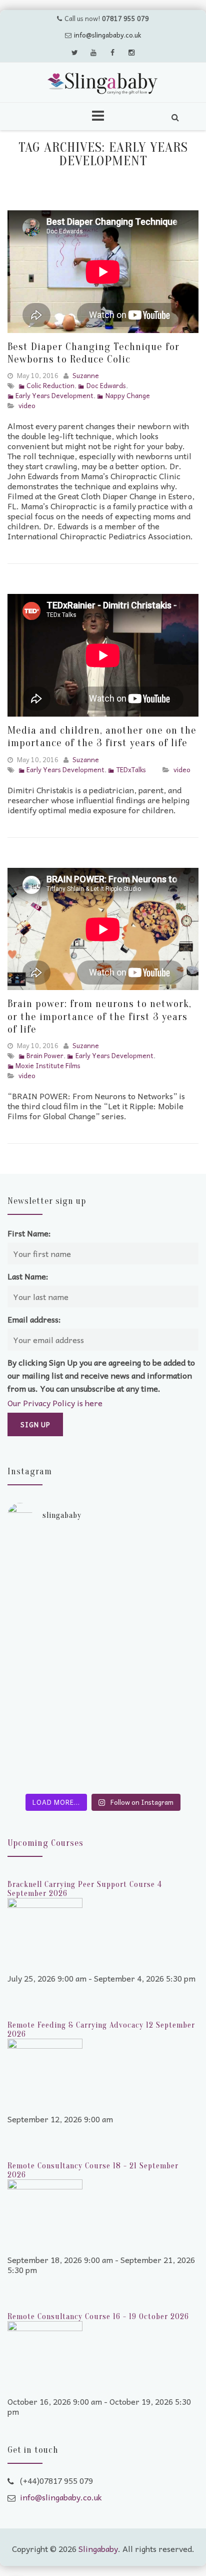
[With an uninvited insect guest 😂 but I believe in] (103, 1690)
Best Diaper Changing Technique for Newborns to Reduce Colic (93, 353)
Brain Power (45, 1055)
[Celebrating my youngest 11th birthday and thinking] (103, 1650)
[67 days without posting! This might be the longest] (103, 1590)
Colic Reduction (50, 385)
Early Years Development (54, 395)
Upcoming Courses (45, 1843)
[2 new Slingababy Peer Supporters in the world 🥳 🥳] (103, 1740)
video (27, 405)
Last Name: (28, 1276)
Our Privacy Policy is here (55, 1403)
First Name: (29, 1233)
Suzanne (86, 375)
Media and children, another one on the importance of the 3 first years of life (102, 736)
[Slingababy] (103, 84)
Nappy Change (127, 395)
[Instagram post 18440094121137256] (103, 1780)
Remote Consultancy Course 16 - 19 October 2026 (98, 2317)
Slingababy (98, 2548)
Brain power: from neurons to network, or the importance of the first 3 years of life (99, 1016)
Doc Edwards (106, 385)
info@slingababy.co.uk (107, 35)
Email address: (34, 1319)
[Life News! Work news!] (103, 1545)
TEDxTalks (131, 769)
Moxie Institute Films (48, 1065)
